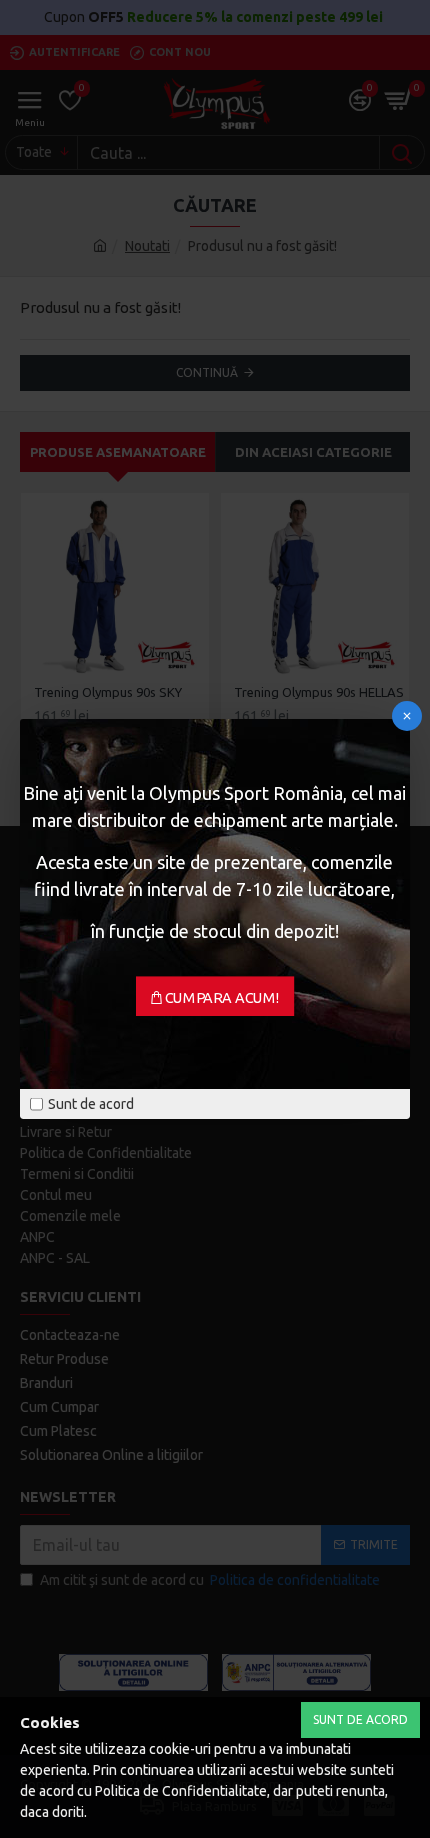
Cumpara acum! (222, 998)
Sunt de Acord (360, 1719)
